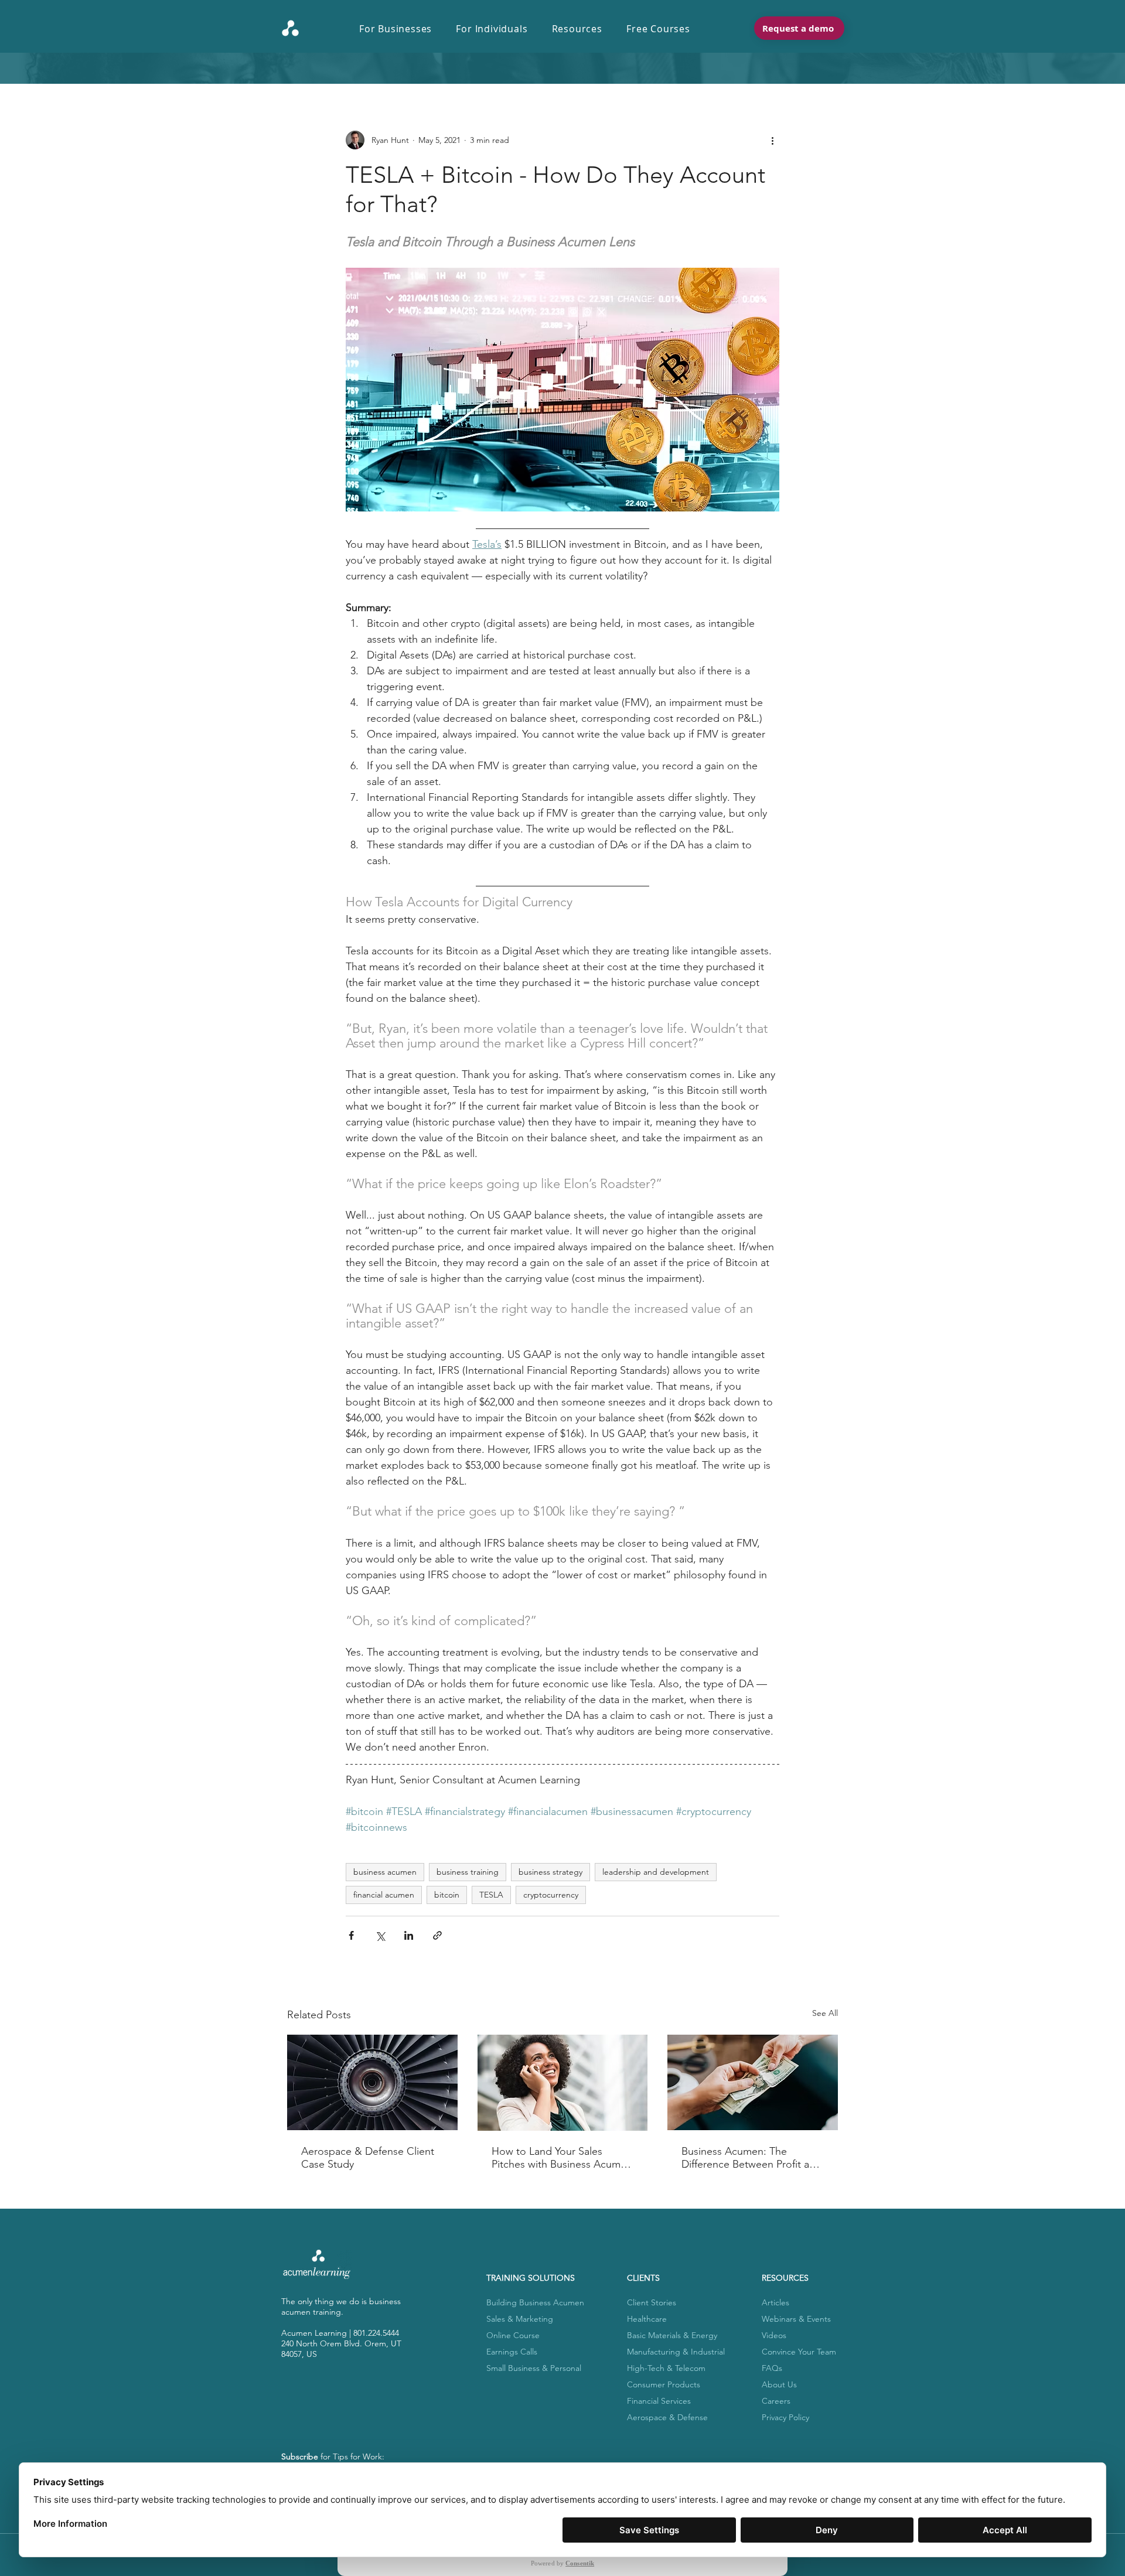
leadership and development (656, 1872)
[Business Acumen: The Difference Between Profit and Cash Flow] (753, 2082)
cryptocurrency (551, 1895)
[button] (402, 29)
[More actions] (772, 140)
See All (825, 2013)
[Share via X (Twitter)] (380, 1935)
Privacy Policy (785, 2417)
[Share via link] (437, 1935)
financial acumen (384, 1895)
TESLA (491, 1895)
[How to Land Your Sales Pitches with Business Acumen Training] (563, 2083)
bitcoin (447, 1895)
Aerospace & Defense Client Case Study (368, 2158)
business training (468, 1872)
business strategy (550, 1872)
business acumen (385, 1872)
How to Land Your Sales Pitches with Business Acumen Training (562, 2158)
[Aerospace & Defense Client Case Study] (372, 2082)
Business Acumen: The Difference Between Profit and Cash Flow (751, 2158)
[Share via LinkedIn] (409, 1935)
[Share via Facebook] (351, 1935)
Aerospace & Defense (667, 2417)
